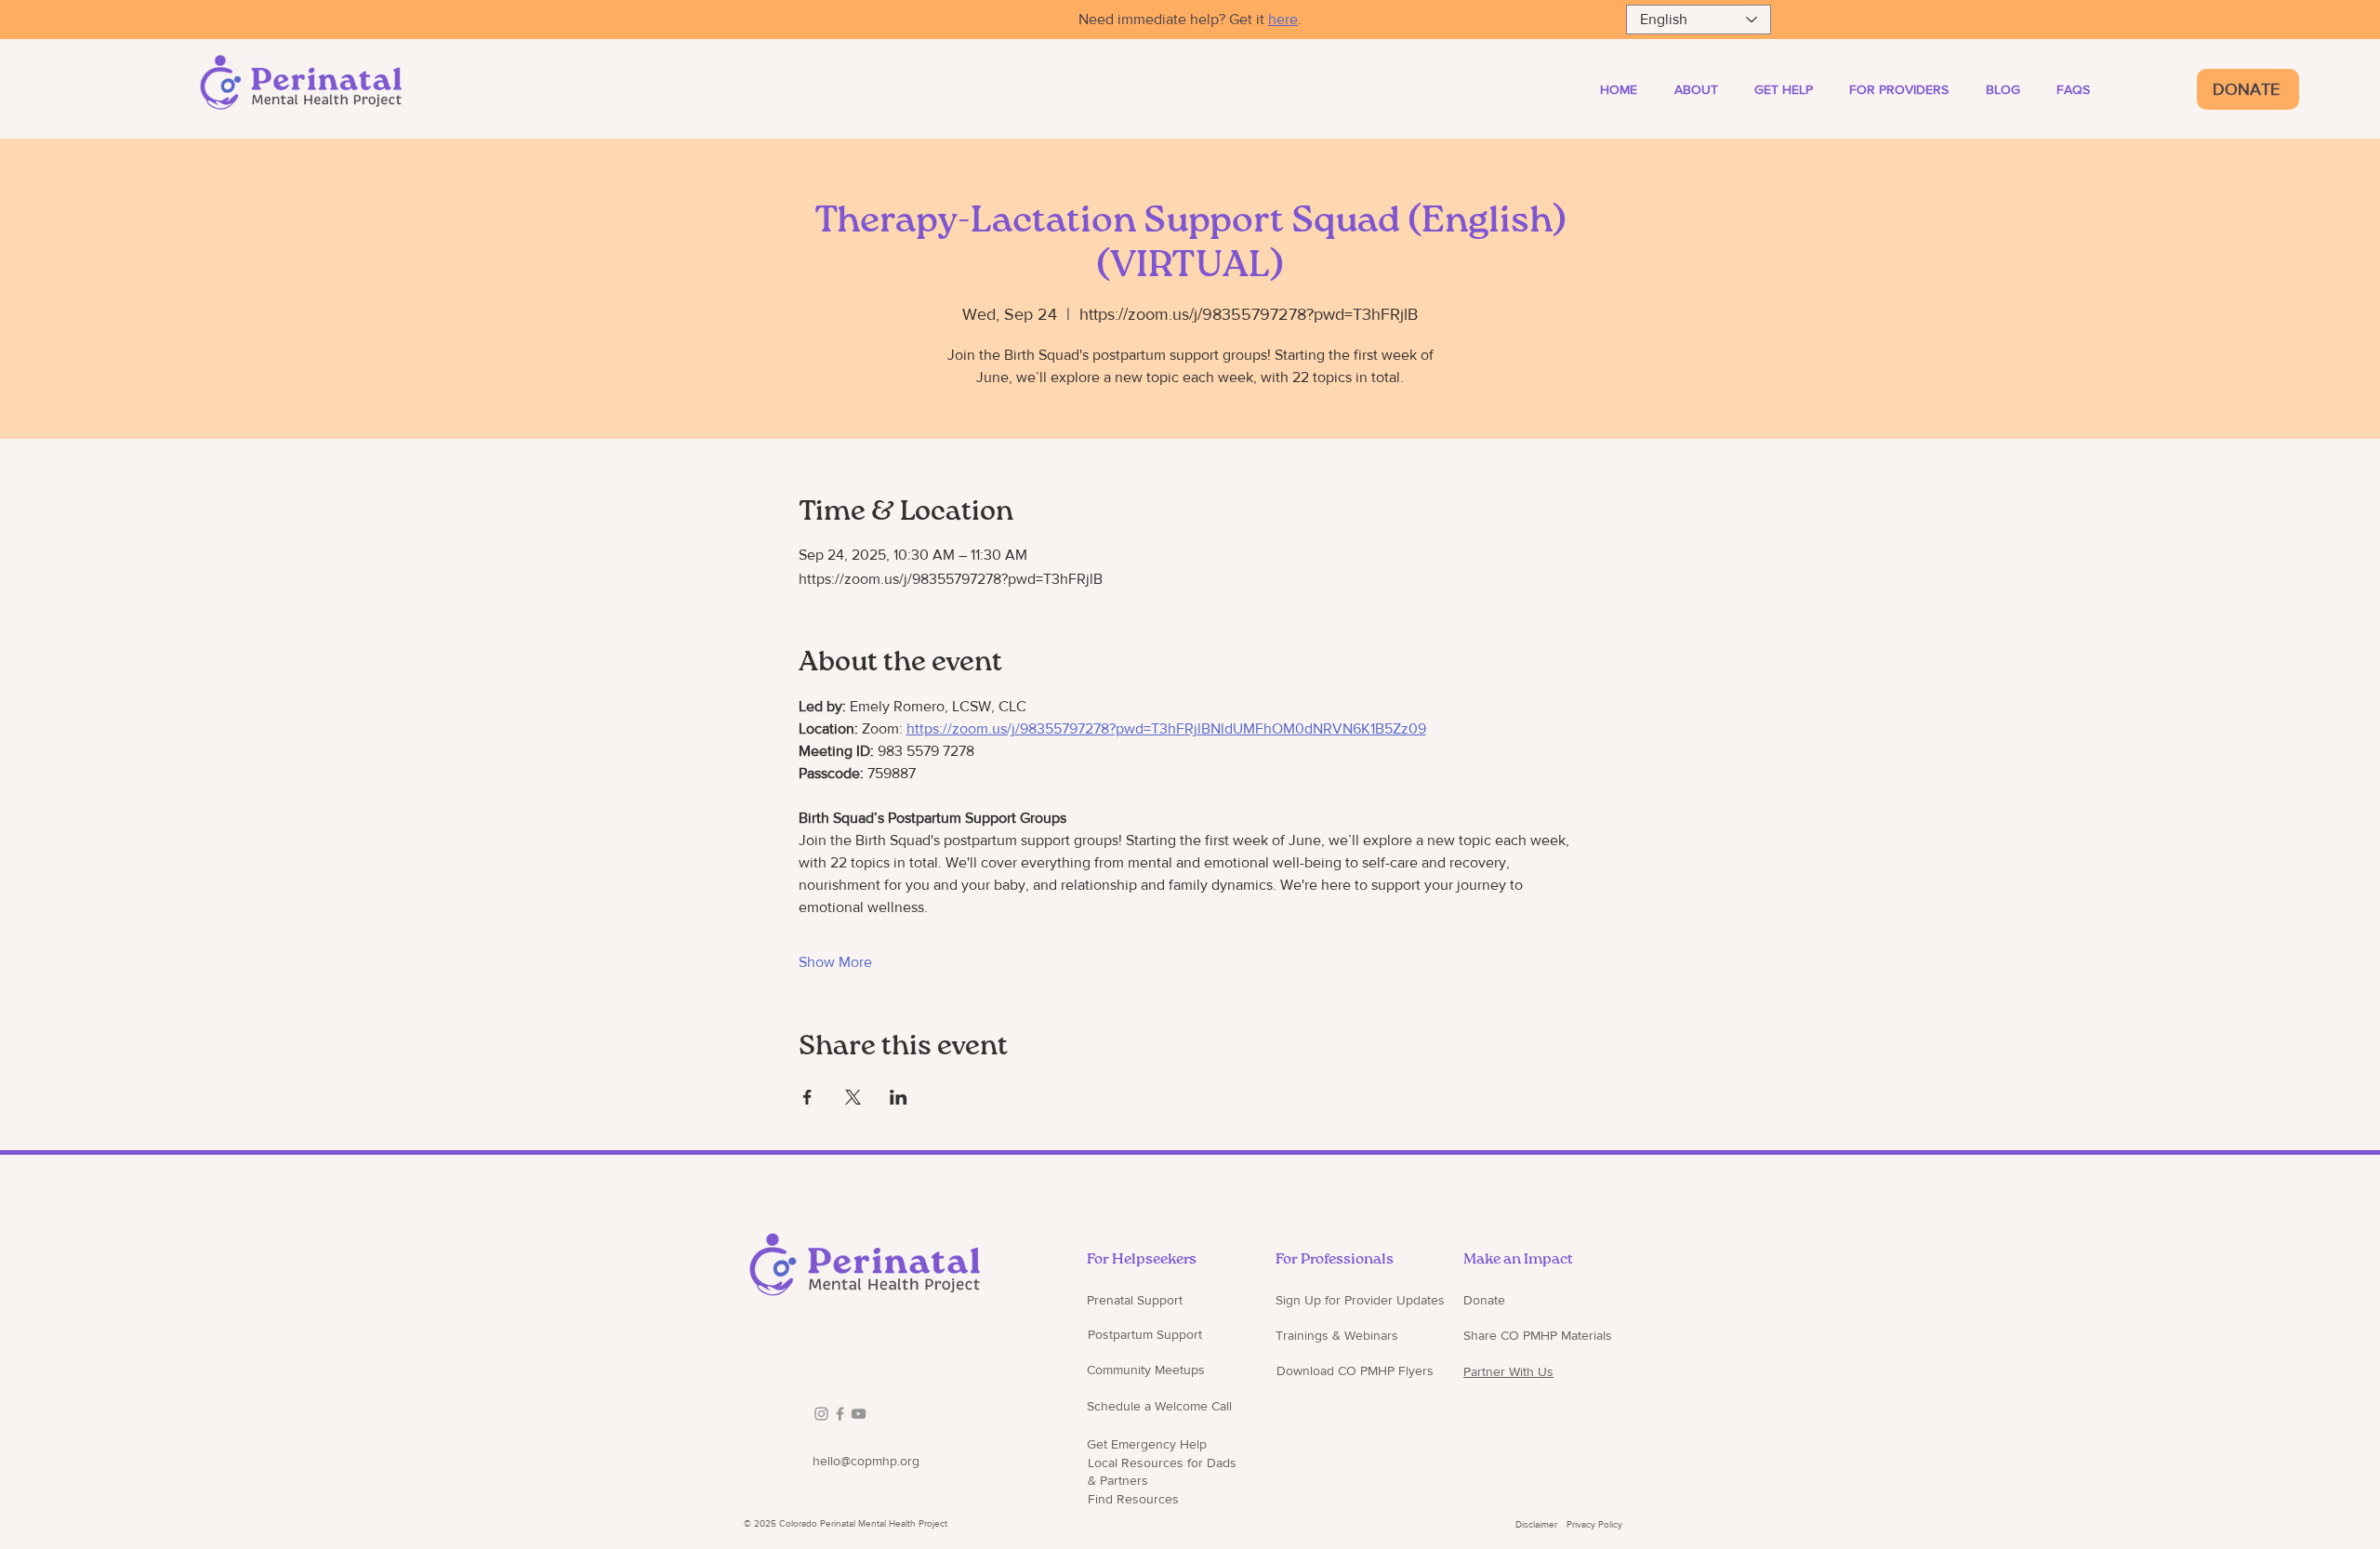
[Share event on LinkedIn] (899, 1097)
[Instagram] (821, 1414)
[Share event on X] (853, 1097)
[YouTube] (859, 1414)
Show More (835, 962)
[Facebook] (840, 1414)
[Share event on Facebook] (807, 1097)
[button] (1909, 89)
